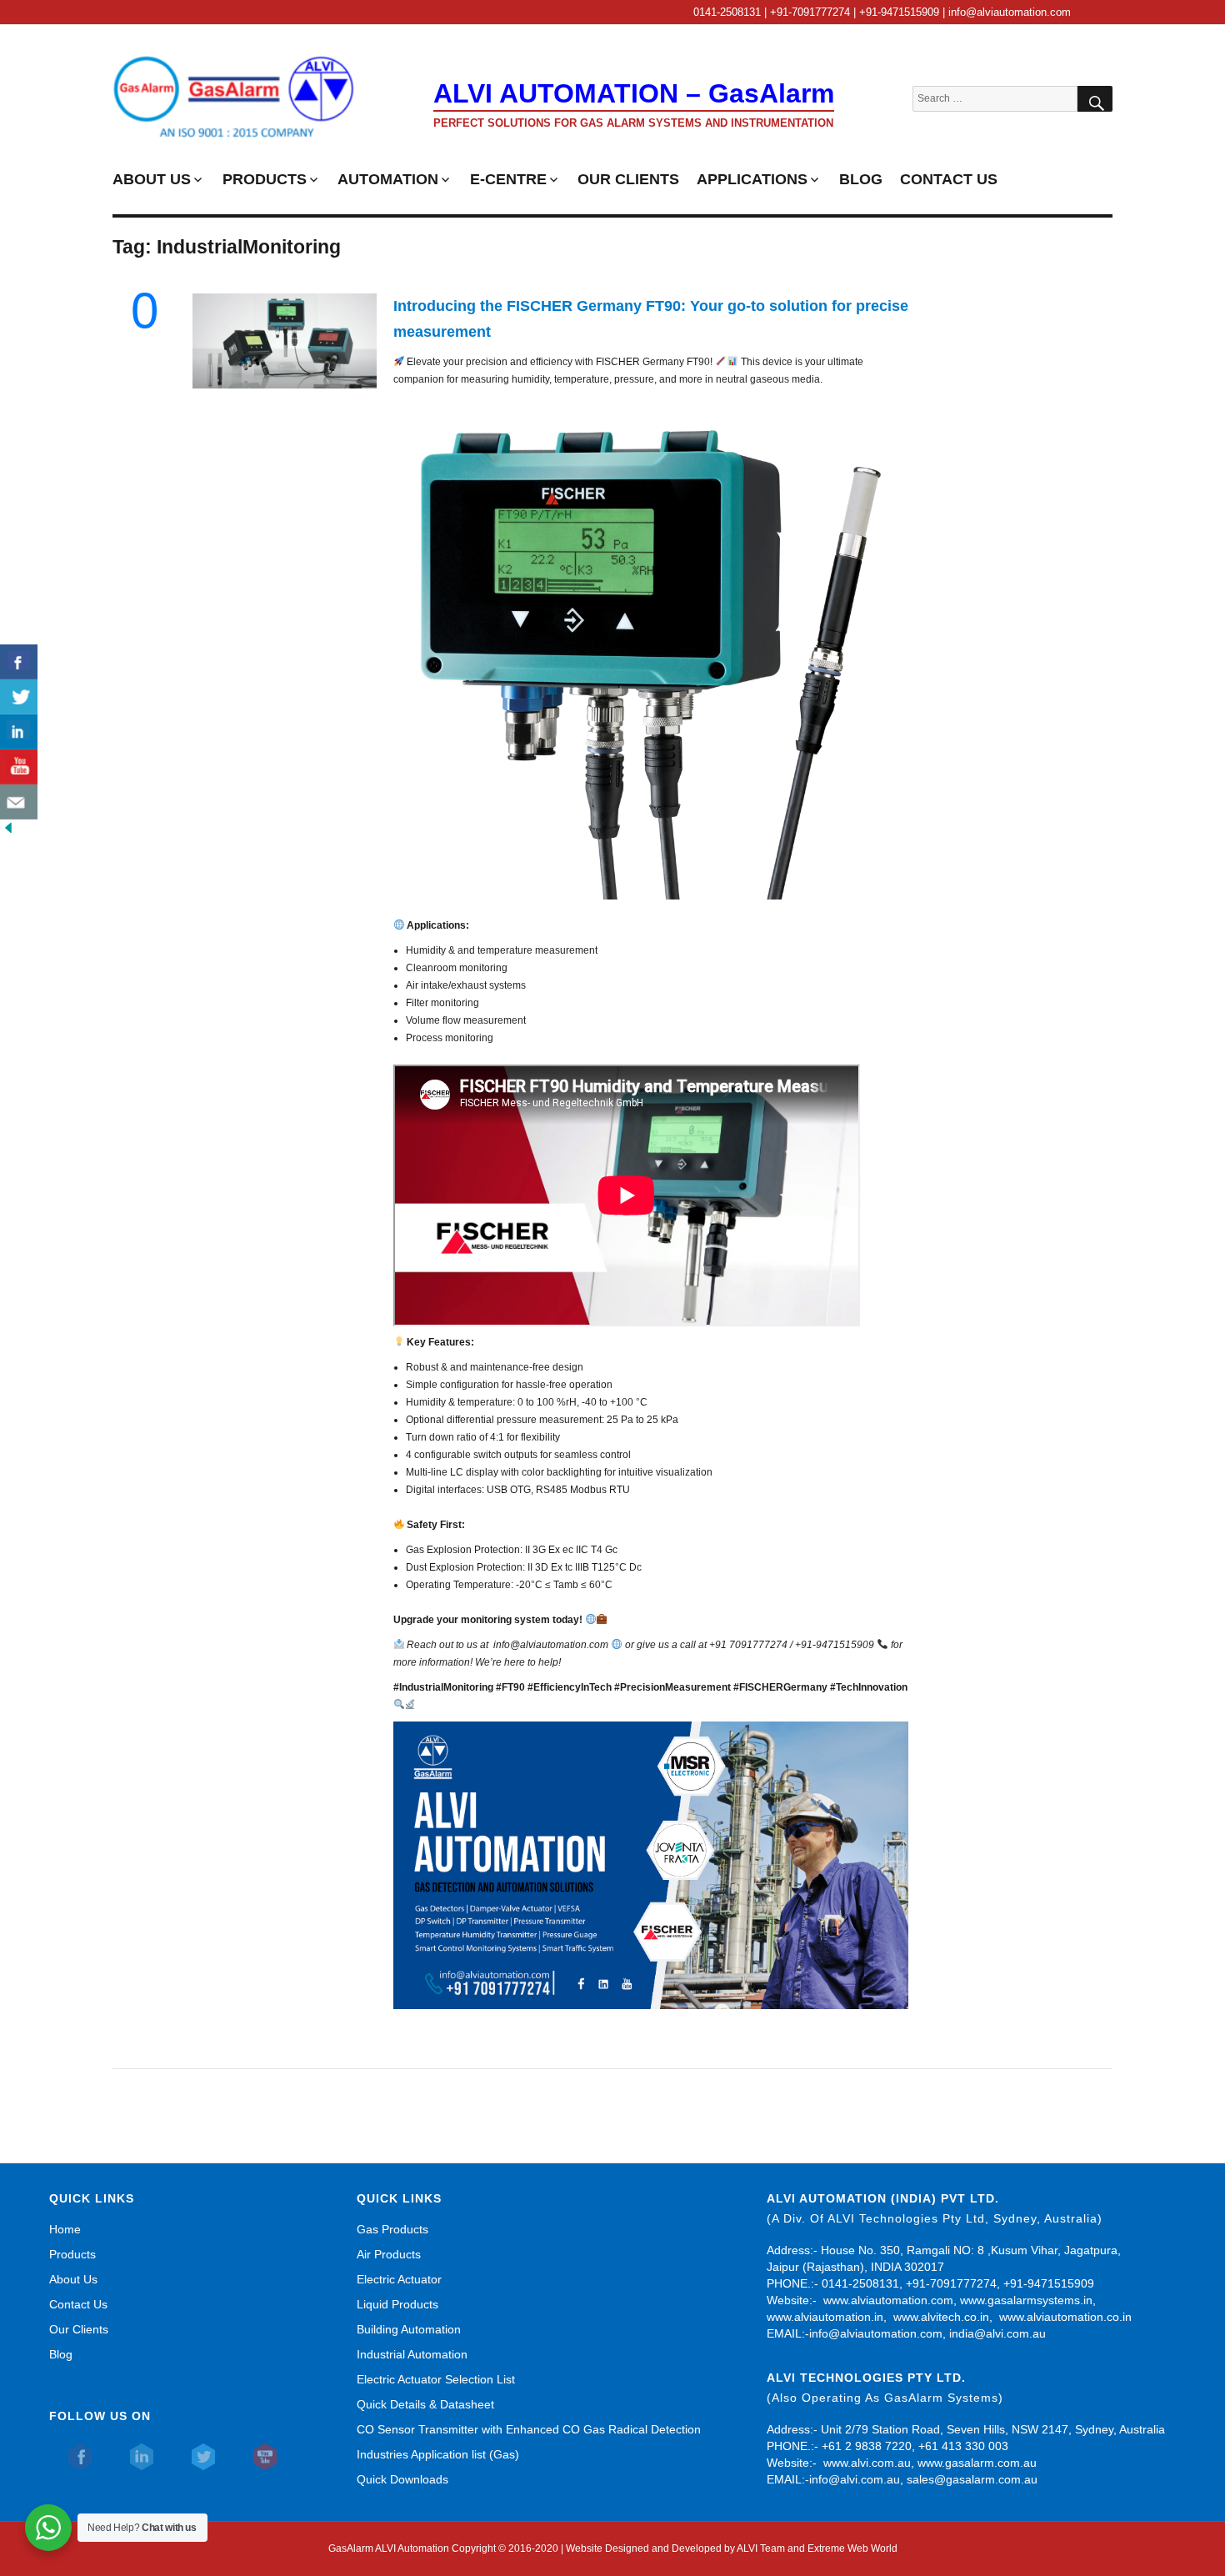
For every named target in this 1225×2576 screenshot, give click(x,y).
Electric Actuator (399, 2279)
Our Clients (79, 2329)
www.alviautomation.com (888, 2300)
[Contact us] (19, 802)
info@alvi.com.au (855, 2479)
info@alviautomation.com (876, 2333)
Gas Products (392, 2229)
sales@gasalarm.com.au (972, 2479)
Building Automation (409, 2329)
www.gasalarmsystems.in (1026, 2300)
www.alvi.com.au (867, 2463)
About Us (73, 2279)
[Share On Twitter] (19, 697)
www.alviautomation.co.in (1065, 2317)
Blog (61, 2354)
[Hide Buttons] (8, 828)
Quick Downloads (402, 2479)
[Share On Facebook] (19, 662)
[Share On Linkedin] (19, 732)
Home (65, 2229)
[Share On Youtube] (19, 767)
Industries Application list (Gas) (438, 2454)
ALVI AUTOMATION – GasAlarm (634, 93)
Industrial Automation (412, 2354)
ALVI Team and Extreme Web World (817, 2548)
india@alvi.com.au (997, 2333)
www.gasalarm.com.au (975, 2463)
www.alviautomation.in (825, 2317)
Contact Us (78, 2304)
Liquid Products (397, 2304)
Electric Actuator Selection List (436, 2379)
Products (72, 2254)
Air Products (389, 2254)
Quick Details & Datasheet (425, 2404)
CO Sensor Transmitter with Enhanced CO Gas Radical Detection (529, 2429)
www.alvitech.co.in (941, 2317)
